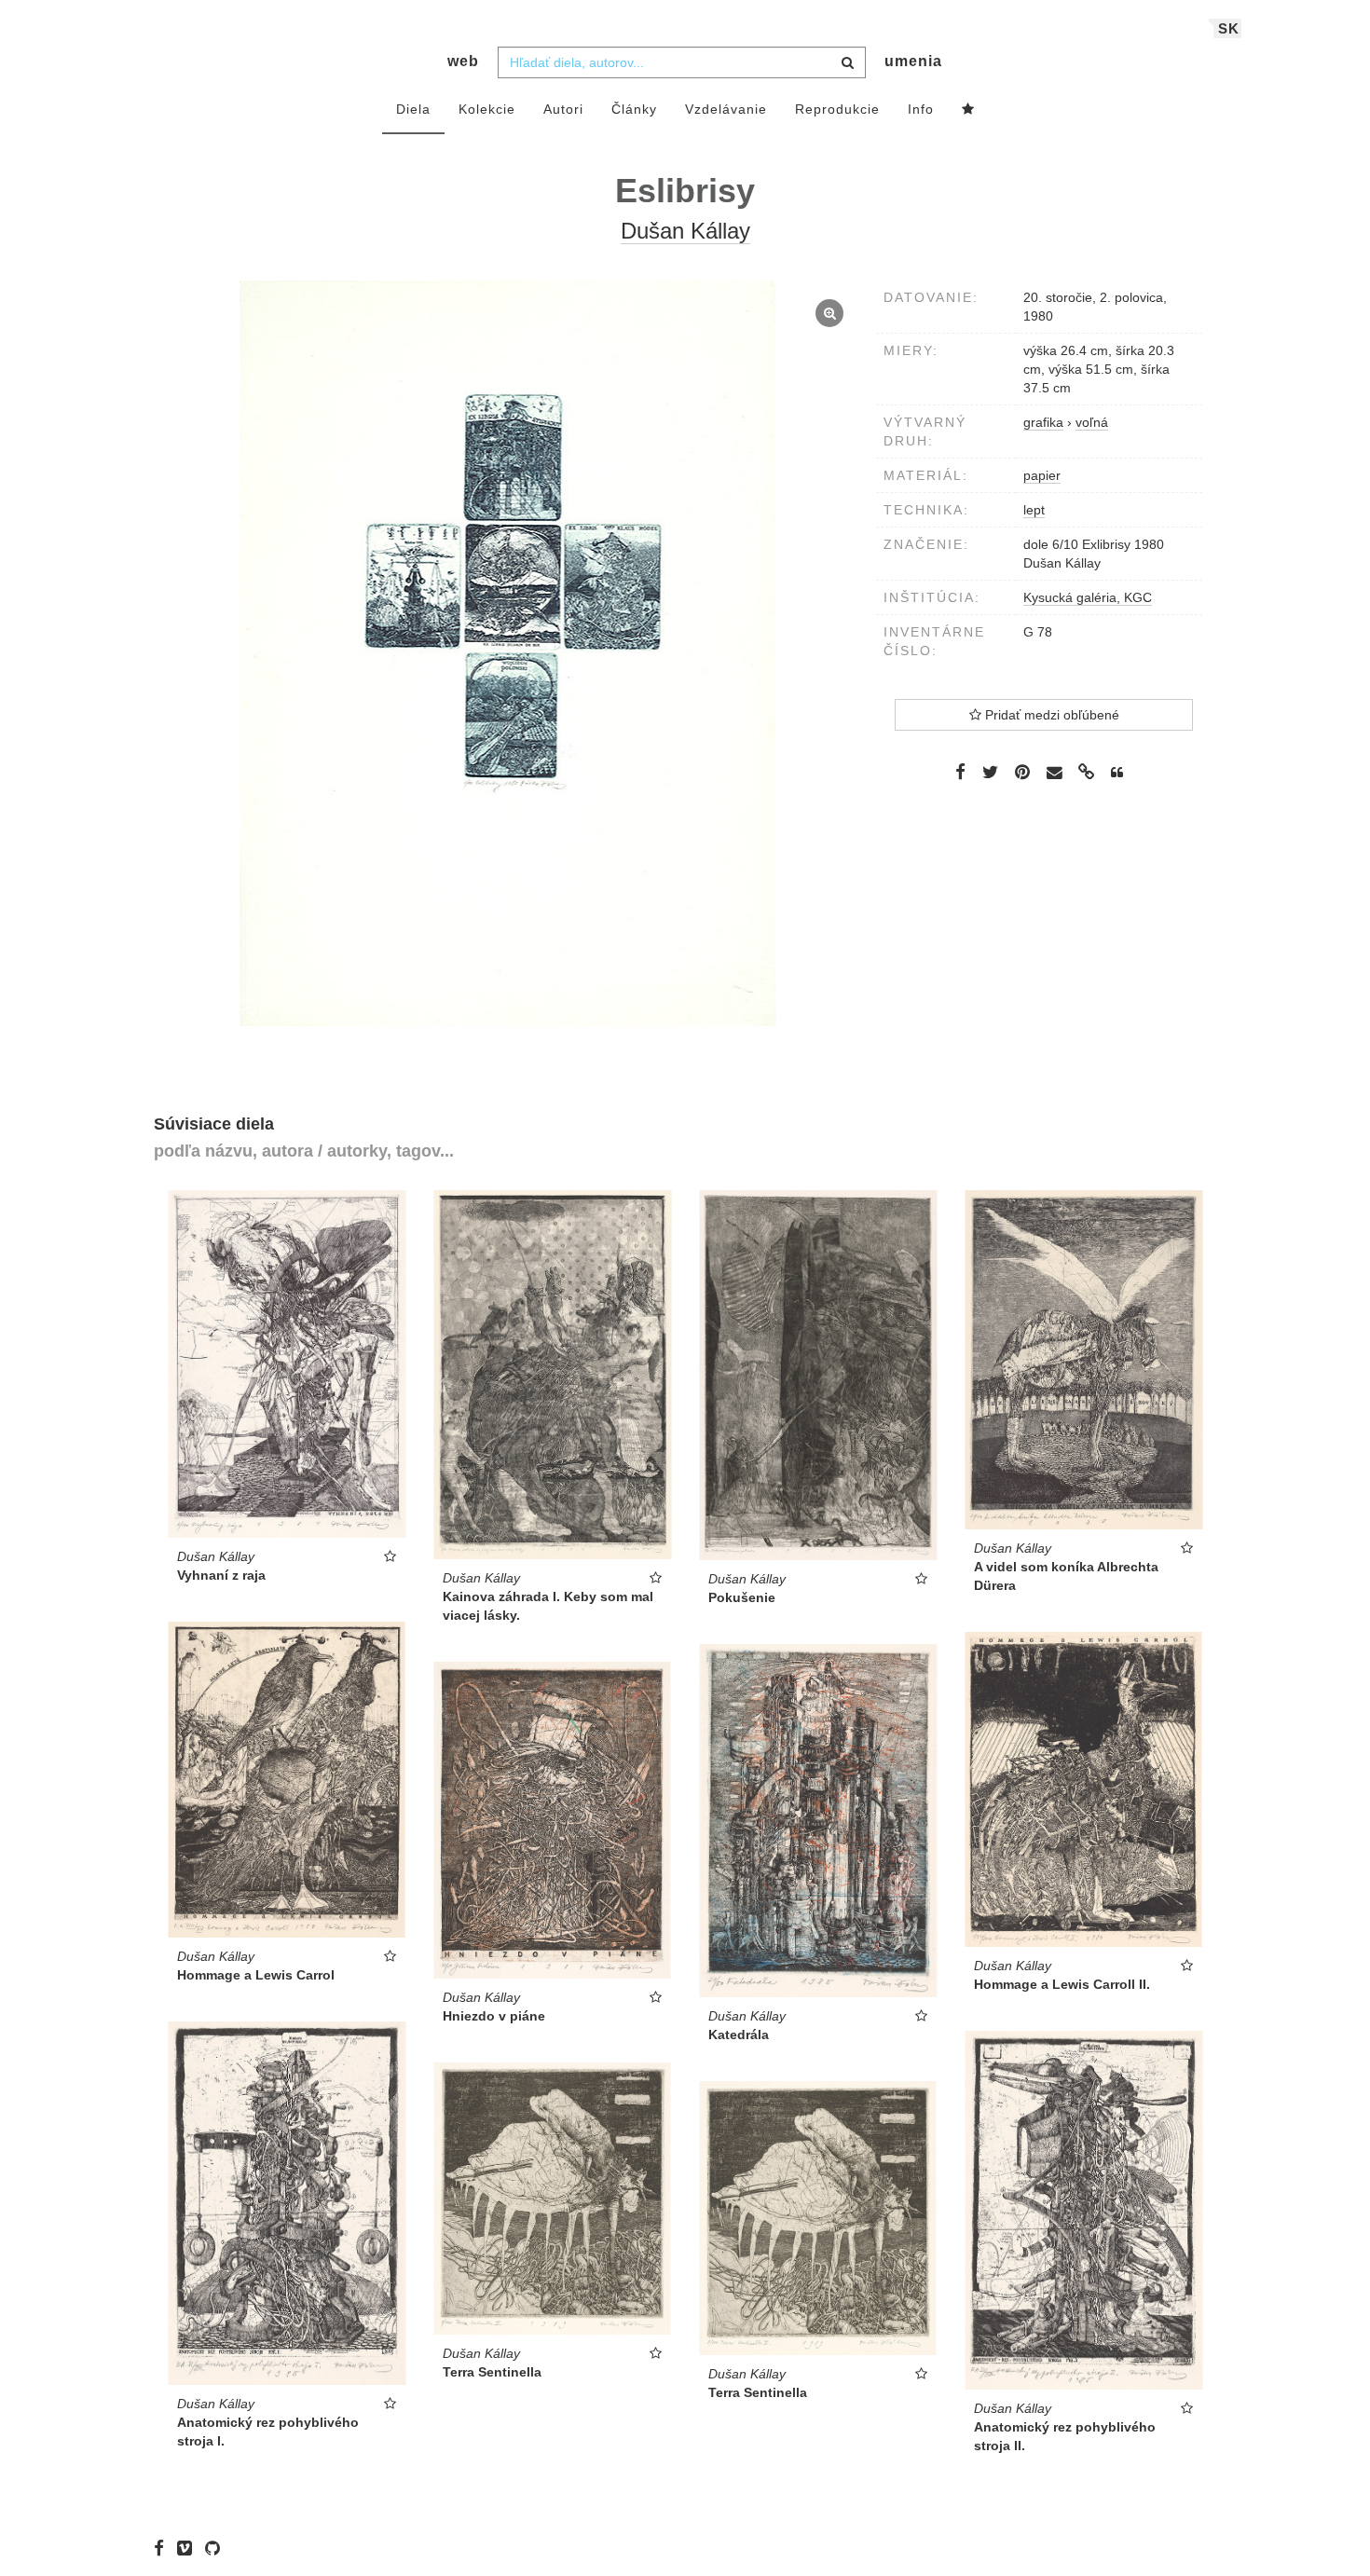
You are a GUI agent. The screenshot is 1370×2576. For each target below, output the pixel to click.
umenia (913, 61)
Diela (413, 109)
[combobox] (682, 62)
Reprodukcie (837, 109)
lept (1034, 510)
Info (921, 109)
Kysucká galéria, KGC (1088, 597)
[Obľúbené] (968, 110)
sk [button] (1229, 28)
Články (634, 109)
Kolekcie (487, 109)
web (463, 61)
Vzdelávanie (726, 109)
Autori (563, 109)
